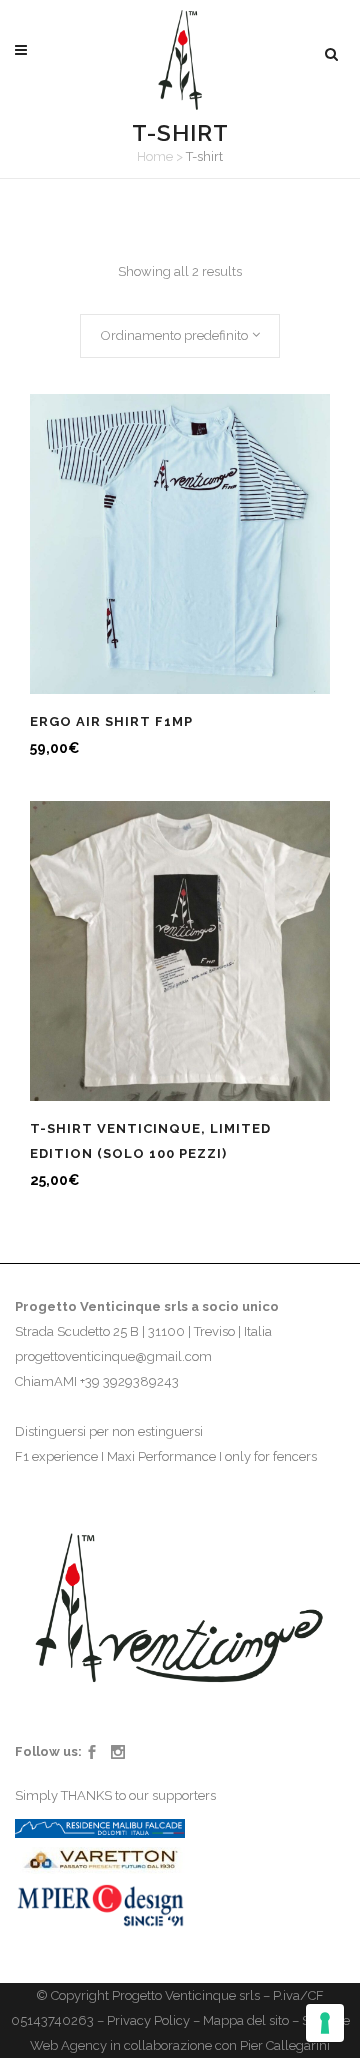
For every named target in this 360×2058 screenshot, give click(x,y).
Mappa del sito (246, 2020)
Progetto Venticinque (174, 1995)
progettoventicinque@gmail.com (113, 1356)
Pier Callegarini (285, 2045)
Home (155, 156)
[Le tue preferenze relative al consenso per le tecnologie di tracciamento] (325, 2023)
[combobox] (180, 336)
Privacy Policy (148, 2020)
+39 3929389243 (129, 1381)
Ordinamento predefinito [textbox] (174, 335)
